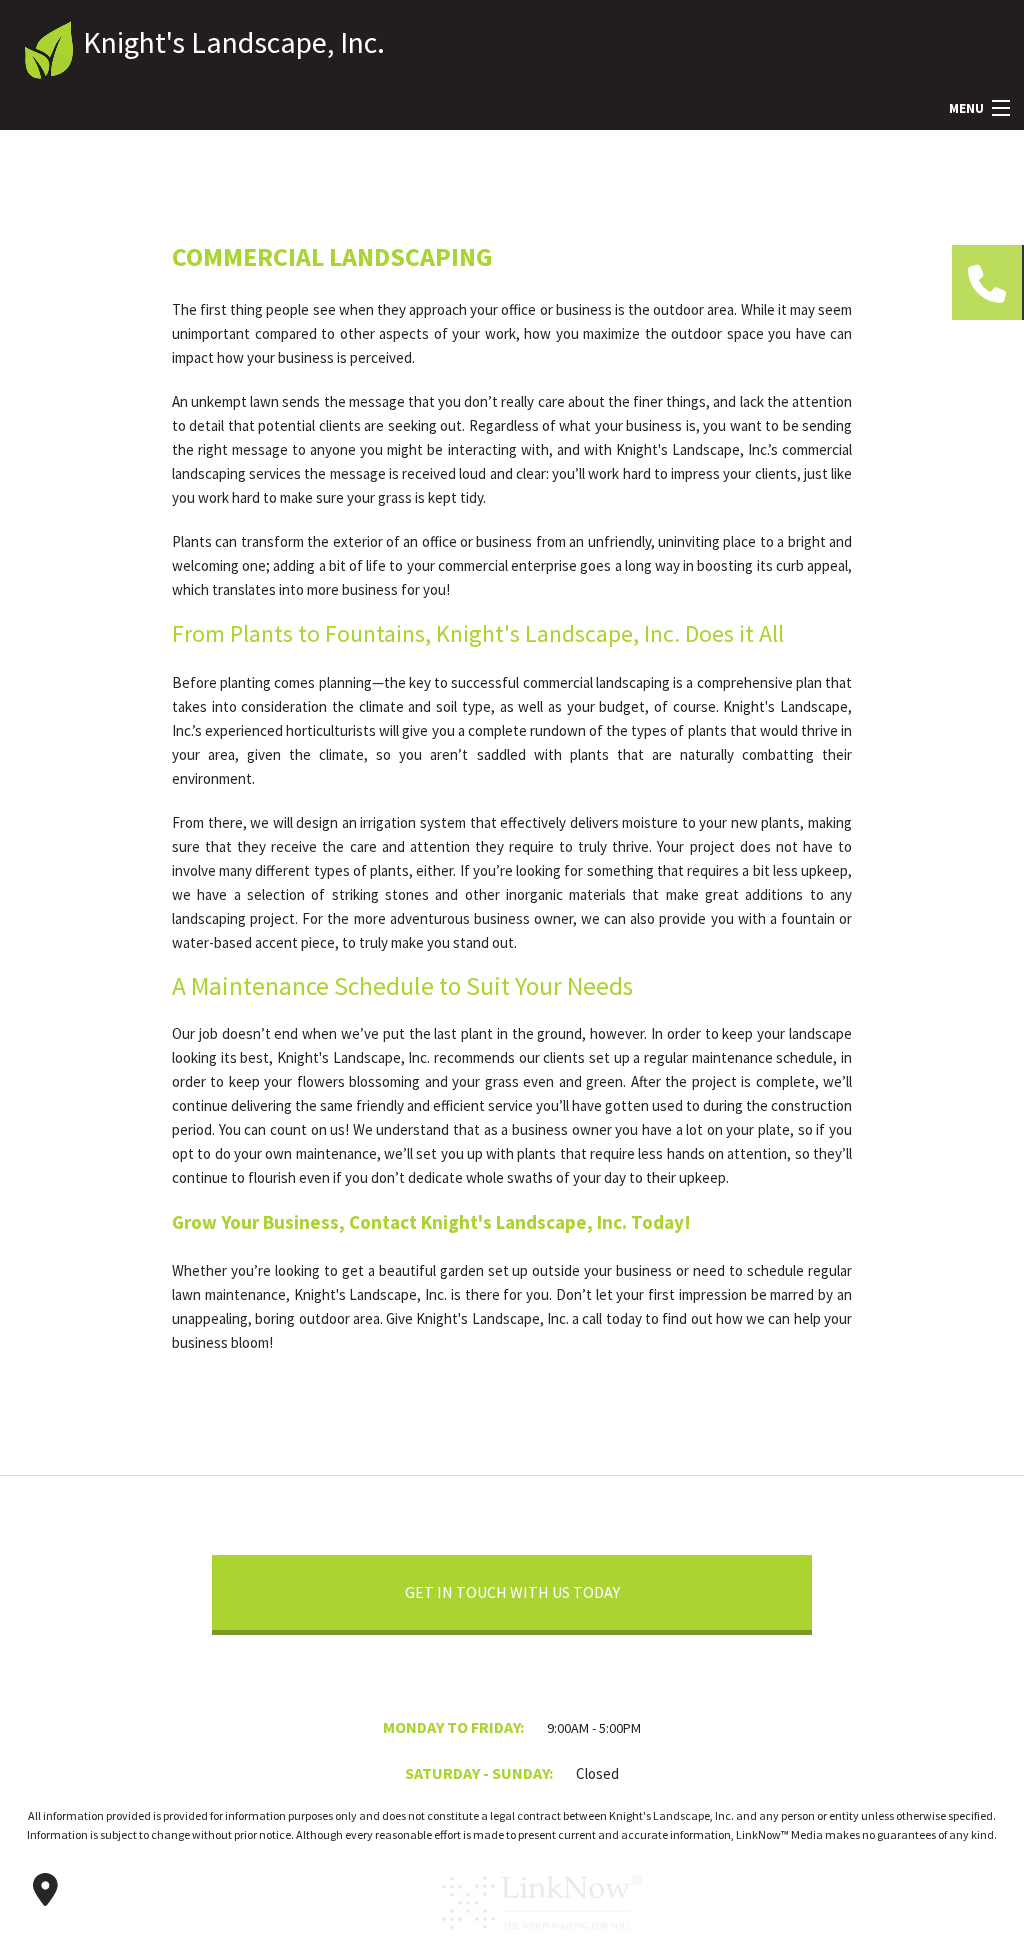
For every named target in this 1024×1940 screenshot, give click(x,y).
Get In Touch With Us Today (512, 1592)
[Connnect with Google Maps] (45, 1890)
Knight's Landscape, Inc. (234, 42)
